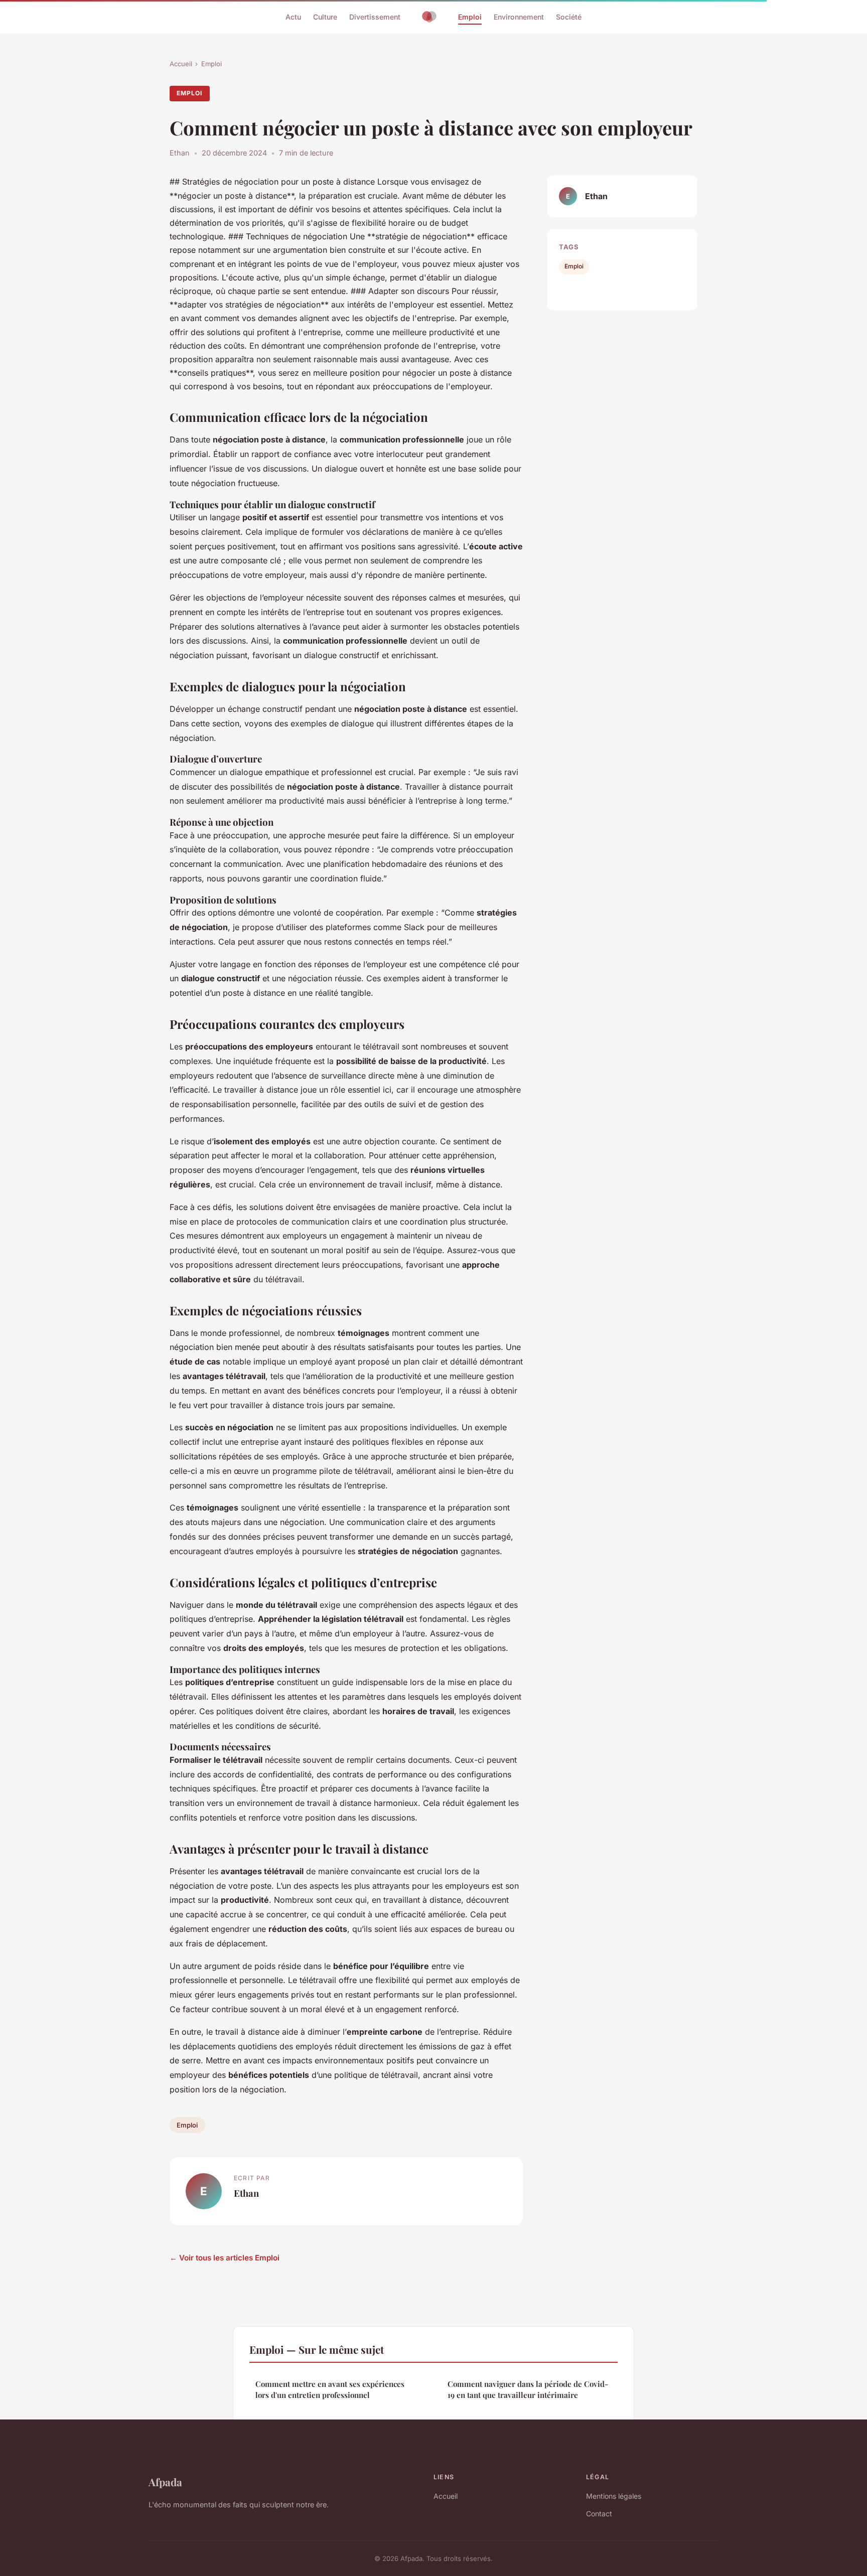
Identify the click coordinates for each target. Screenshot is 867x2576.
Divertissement (375, 17)
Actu (293, 17)
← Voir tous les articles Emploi (225, 2258)
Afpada (165, 2482)
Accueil (181, 64)
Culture (325, 17)
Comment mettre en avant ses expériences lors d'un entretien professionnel (330, 2389)
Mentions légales (614, 2496)
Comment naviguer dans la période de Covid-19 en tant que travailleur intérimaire (528, 2389)
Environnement (519, 17)
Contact (599, 2514)
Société (569, 17)
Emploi (470, 17)
